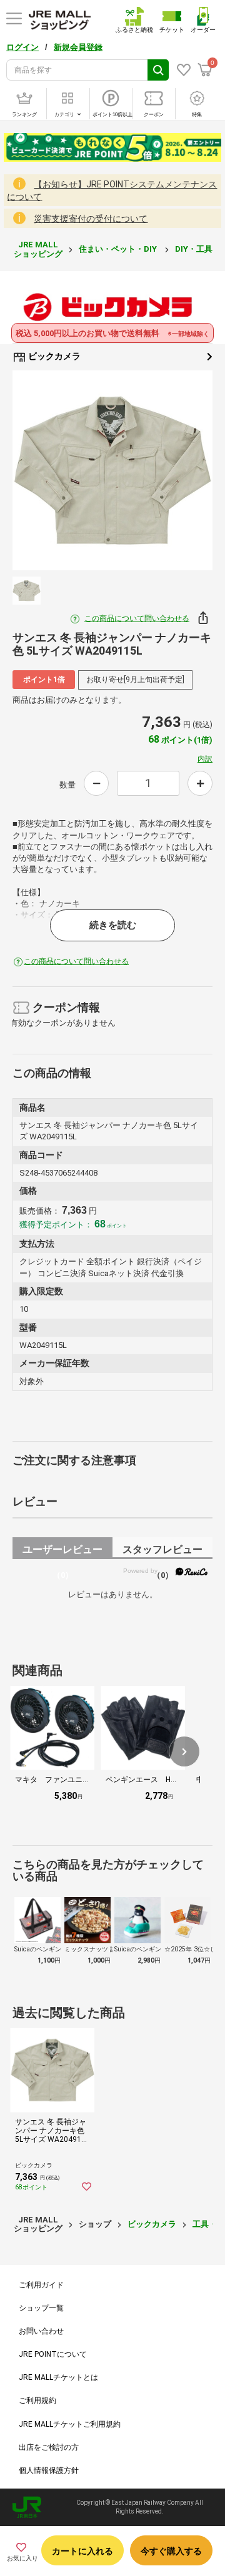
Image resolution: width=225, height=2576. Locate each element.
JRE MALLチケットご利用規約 (70, 2424)
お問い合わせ (41, 2331)
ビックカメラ (53, 356)
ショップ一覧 (41, 2308)
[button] (184, 1751)
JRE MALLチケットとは (58, 2377)
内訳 (205, 759)
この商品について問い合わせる (137, 618)
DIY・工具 (195, 249)
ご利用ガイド (41, 2285)
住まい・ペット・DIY (119, 249)
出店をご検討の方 (49, 2447)
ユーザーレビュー (62, 1551)
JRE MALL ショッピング (38, 249)
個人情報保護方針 (49, 2470)
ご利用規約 (37, 2400)
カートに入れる (82, 2551)
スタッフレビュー (162, 1551)
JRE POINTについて (53, 2354)
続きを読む (113, 925)
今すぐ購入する (171, 2551)
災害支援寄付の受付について (91, 219)
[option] (112, 470)
